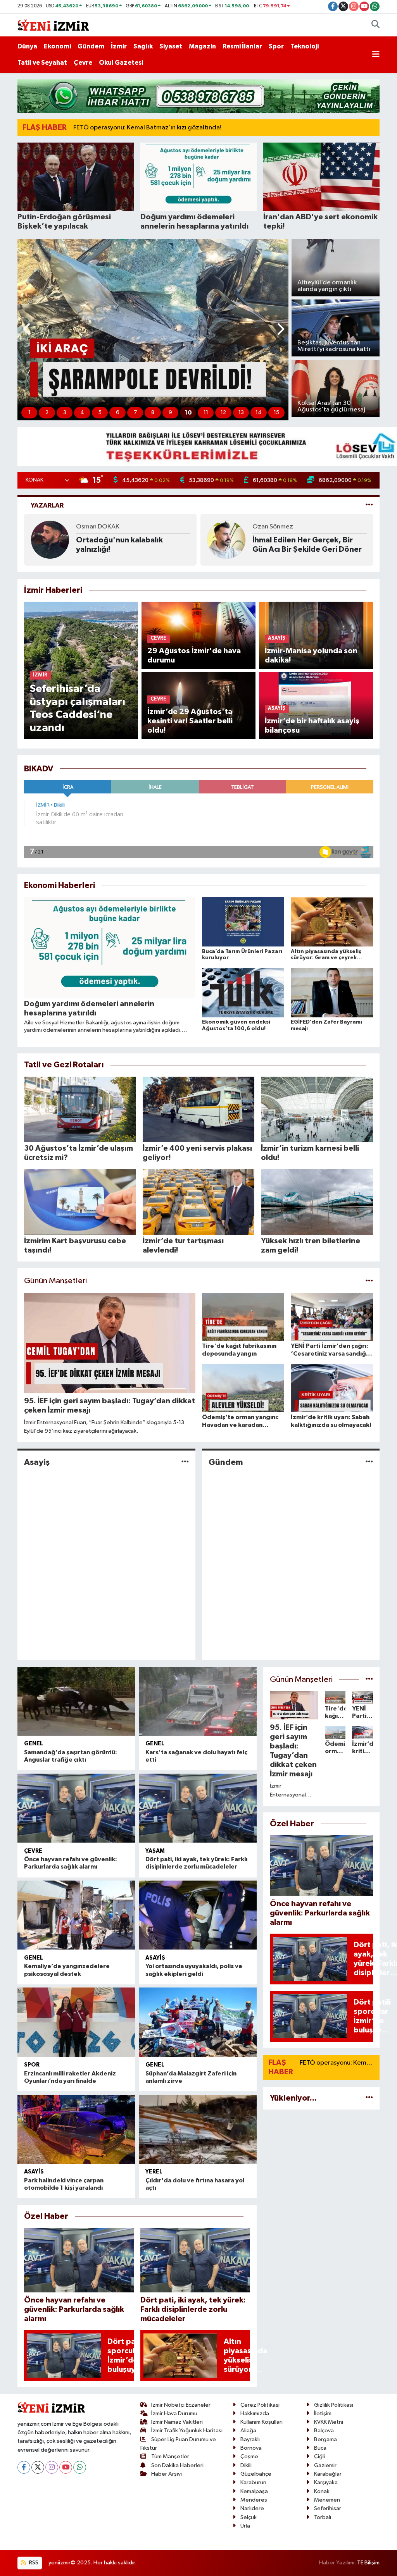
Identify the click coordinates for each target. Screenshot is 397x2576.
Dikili (246, 2465)
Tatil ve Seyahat (42, 63)
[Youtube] (66, 2467)
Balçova (324, 2431)
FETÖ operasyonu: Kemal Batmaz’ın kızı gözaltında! (147, 128)
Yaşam (155, 1851)
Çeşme (249, 2456)
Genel (34, 1744)
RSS (33, 2563)
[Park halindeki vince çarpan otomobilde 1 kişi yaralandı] (76, 2129)
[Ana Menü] (376, 55)
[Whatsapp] (80, 2467)
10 (188, 413)
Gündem (91, 46)
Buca (320, 2448)
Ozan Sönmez (96, 527)
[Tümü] (369, 2098)
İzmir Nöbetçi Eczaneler (181, 2405)
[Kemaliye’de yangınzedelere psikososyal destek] (76, 1915)
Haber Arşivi (167, 2474)
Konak (322, 2491)
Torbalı (323, 2517)
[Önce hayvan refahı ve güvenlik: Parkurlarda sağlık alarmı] (76, 1808)
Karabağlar (328, 2474)
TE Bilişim (368, 2563)
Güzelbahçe (256, 2474)
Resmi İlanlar (242, 46)
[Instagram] (52, 2467)
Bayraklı (250, 2439)
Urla (245, 2526)
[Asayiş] (185, 1462)
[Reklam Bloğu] (198, 96)
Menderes (254, 2500)
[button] (27, 330)
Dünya (27, 46)
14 (259, 413)
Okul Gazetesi (121, 63)
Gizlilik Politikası (334, 2405)
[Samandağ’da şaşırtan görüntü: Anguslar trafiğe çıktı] (76, 1701)
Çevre (83, 63)
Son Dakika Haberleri (177, 2465)
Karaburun (253, 2482)
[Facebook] (24, 2467)
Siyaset (171, 46)
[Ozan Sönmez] (50, 539)
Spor (276, 46)
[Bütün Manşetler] (369, 1281)
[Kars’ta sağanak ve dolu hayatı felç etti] (198, 1701)
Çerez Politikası (260, 2405)
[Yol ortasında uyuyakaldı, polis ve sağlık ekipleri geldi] (198, 1915)
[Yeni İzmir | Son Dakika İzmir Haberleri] (53, 25)
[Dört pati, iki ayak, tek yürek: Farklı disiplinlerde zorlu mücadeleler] (198, 1808)
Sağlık (143, 46)
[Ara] (375, 25)
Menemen (327, 2500)
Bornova (251, 2448)
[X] (38, 2467)
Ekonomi (57, 46)
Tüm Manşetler (170, 2456)
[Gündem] (369, 1462)
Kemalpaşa (254, 2491)
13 (241, 413)
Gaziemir (325, 2465)
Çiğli (319, 2456)
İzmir (119, 46)
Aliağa (248, 2431)
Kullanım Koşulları (262, 2422)
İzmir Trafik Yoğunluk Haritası (187, 2431)
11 (206, 413)
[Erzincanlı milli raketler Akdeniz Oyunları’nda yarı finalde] (76, 2022)
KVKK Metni (329, 2422)
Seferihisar (328, 2508)
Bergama (325, 2439)
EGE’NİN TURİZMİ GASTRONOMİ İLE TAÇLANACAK (284, 545)
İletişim (323, 2413)
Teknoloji (305, 46)
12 (223, 413)
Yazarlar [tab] (47, 505)
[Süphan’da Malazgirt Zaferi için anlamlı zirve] (198, 2022)
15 (276, 413)
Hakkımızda (255, 2413)
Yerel (154, 2172)
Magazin (202, 46)
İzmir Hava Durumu (174, 2413)
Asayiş (37, 1462)
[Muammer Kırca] (226, 539)
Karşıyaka (326, 2482)
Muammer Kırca (275, 527)
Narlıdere (252, 2508)
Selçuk (249, 2517)
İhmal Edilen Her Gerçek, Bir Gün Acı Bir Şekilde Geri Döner (131, 545)
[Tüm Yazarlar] (369, 505)
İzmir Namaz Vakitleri (177, 2422)
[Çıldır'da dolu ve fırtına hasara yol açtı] (198, 2129)
